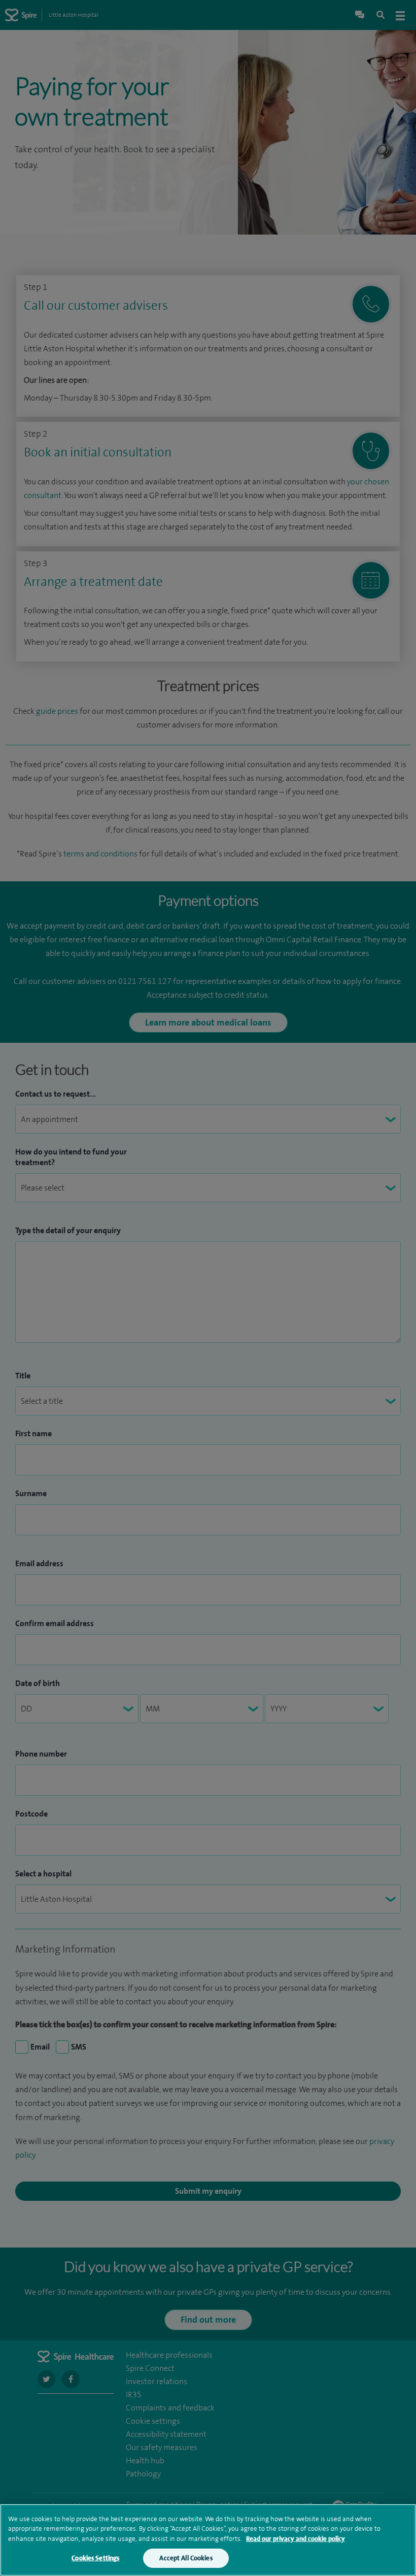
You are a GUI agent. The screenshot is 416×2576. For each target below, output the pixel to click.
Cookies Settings (95, 2558)
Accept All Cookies (186, 2558)
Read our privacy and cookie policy (296, 2539)
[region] (208, 2540)
